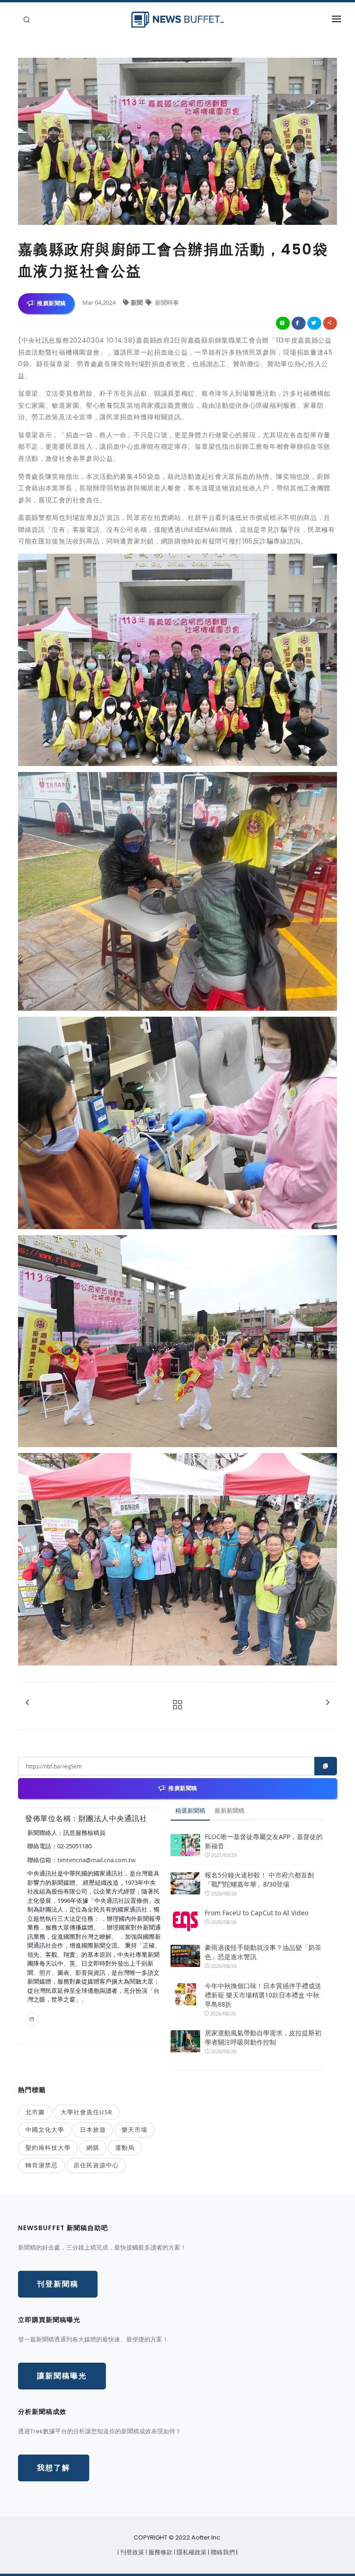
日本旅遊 (93, 2130)
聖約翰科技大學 (48, 2148)
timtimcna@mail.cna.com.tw (96, 1860)
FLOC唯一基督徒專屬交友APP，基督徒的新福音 (264, 1841)
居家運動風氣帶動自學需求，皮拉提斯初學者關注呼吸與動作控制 (263, 2037)
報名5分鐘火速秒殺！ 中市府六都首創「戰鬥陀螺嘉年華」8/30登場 (259, 1879)
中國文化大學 (45, 2130)
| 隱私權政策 (191, 2552)
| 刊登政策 (132, 2552)
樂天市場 (135, 2130)
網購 (93, 2148)
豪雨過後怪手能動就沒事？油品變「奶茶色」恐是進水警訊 (263, 1952)
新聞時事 (166, 302)
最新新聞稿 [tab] (230, 1810)
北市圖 (35, 2112)
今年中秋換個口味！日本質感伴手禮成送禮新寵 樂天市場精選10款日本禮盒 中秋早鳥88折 (263, 1995)
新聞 (138, 302)
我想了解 (54, 2468)
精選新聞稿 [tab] (190, 1810)
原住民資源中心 (96, 2165)
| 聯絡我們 (222, 2552)
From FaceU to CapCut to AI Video (257, 1913)
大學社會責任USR (86, 2112)
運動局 (125, 2148)
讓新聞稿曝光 (62, 2376)
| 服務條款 (160, 2552)
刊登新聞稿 (58, 2284)
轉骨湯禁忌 (42, 2165)
